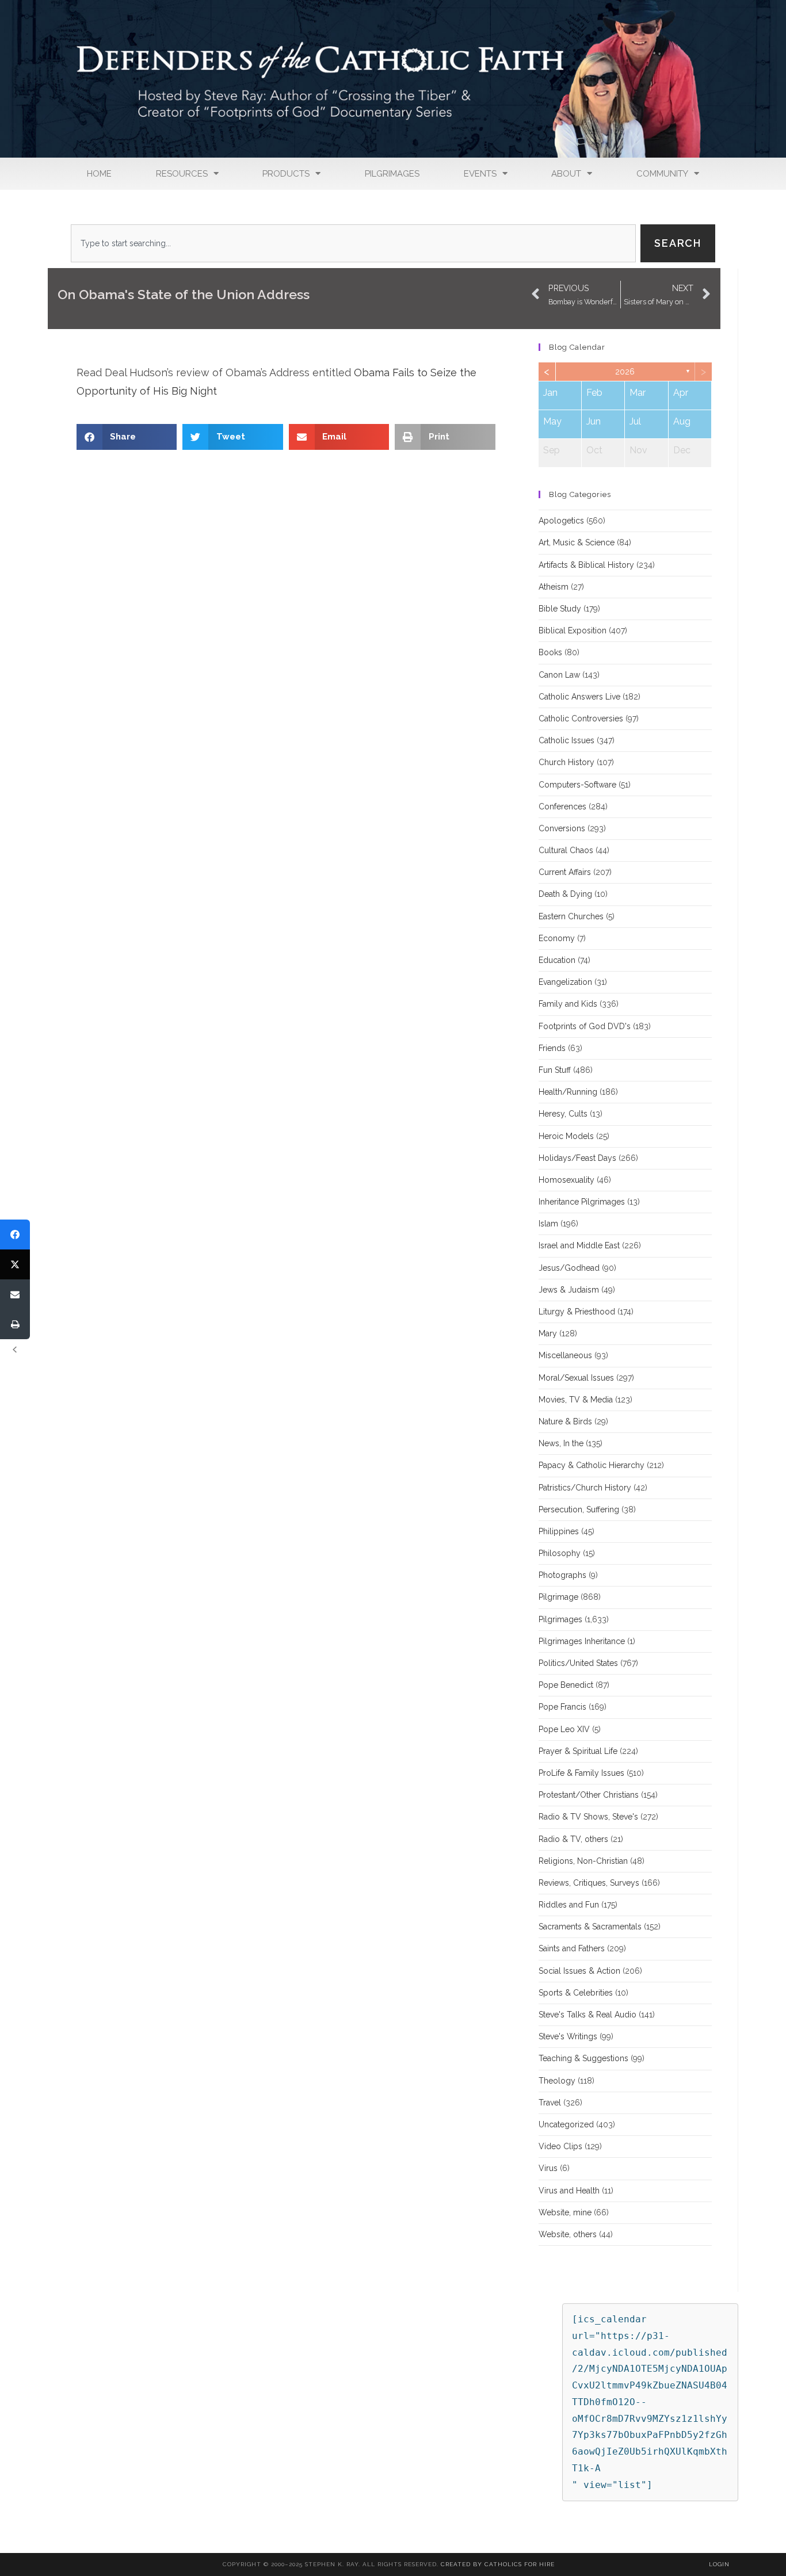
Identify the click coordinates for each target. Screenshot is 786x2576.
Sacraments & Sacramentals (590, 1927)
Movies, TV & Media (576, 1400)
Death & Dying (565, 894)
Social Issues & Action (579, 1971)
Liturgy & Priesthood (577, 1312)
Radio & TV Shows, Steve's (588, 1817)
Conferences (562, 807)
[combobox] (353, 243)
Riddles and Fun (569, 1905)
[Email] (15, 1294)
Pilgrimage (558, 1597)
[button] (127, 437)
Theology (557, 2081)
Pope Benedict (566, 1685)
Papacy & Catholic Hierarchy (592, 1465)
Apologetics (561, 521)
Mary (548, 1333)
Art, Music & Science (577, 542)
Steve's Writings (568, 2036)
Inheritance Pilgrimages (582, 1202)
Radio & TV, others (573, 1839)
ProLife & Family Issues (581, 1773)
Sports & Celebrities (576, 1993)
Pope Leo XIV (564, 1729)
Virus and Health (569, 2191)
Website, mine (565, 2212)
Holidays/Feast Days (577, 1158)
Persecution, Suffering (579, 1509)
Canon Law (559, 675)
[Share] (15, 1235)
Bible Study (560, 609)
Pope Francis (562, 1707)
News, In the (561, 1443)
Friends (552, 1048)
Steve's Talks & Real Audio (587, 2015)
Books (550, 652)
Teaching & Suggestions (583, 2058)
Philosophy (560, 1553)
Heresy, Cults (563, 1114)
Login (719, 2564)
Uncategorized (566, 2124)
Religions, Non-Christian (583, 1861)
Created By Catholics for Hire (498, 2564)
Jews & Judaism (569, 1290)
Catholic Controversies (581, 718)
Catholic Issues (566, 740)
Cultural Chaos (566, 850)
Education (557, 960)
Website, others (568, 2234)
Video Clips (560, 2146)
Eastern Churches (571, 916)
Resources (182, 174)
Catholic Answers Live (579, 697)
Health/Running (568, 1092)
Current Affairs (565, 872)
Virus (548, 2168)
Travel (550, 2103)
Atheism (554, 587)
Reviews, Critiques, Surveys (589, 1883)
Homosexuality (566, 1180)
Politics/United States (578, 1663)
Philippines (559, 1531)
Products (286, 174)
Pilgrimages (392, 174)
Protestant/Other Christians (589, 1795)
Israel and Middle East (579, 1245)
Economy (557, 938)
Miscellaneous (565, 1355)
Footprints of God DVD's (585, 1026)
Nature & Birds (565, 1421)
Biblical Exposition (573, 630)
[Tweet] (15, 1264)
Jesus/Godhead (569, 1268)
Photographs (562, 1575)
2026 (625, 372)
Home (99, 174)
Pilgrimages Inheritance (582, 1641)
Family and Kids (568, 1004)
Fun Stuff (555, 1070)
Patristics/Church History (585, 1488)
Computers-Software (577, 785)
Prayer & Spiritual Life (578, 1751)
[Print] (15, 1324)
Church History (566, 762)
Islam (548, 1224)
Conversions (562, 828)
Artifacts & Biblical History (586, 565)
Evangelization (565, 982)
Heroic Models (566, 1136)
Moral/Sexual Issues (576, 1378)
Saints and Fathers (572, 1948)
